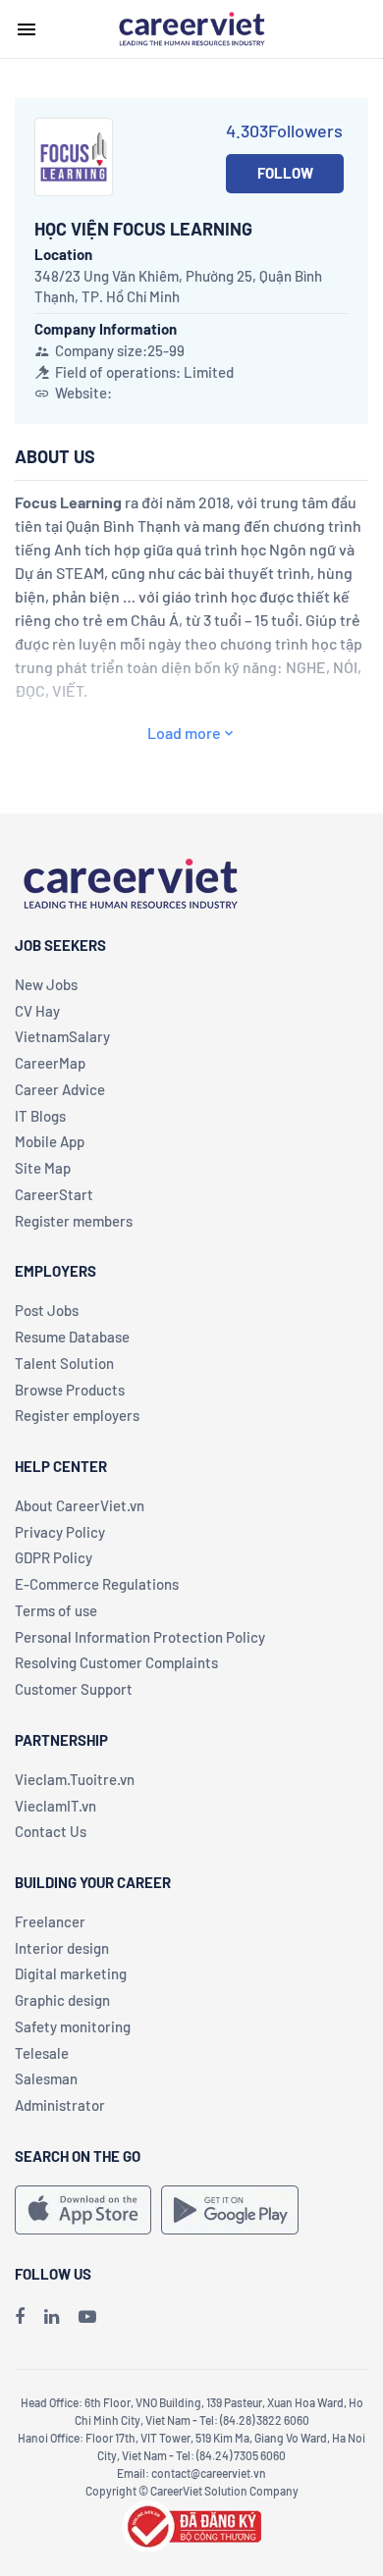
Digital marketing (71, 1973)
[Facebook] (20, 2316)
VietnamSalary (62, 1036)
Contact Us (51, 1831)
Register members (74, 1221)
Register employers (77, 1415)
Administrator (60, 2105)
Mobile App (50, 1141)
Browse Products (70, 1390)
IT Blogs (40, 1116)
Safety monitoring (73, 2026)
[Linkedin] (52, 2316)
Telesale (42, 2053)
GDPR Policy (54, 1557)
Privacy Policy (60, 1532)
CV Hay (37, 1011)
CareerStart (54, 1194)
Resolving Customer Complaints (116, 1662)
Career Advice (60, 1089)
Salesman (46, 2078)
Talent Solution (64, 1363)
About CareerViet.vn (80, 1505)
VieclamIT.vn (55, 1806)
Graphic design (62, 2000)
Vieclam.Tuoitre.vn (75, 1779)
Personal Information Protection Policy (140, 1637)
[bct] (191, 2523)
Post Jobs (47, 1310)
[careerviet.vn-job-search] (83, 2210)
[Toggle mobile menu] (27, 29)
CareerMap (50, 1063)
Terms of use (56, 1610)
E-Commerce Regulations (97, 1584)
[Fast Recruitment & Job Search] (191, 27)
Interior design (62, 1948)
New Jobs (46, 984)
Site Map (43, 1168)
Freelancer (50, 1921)
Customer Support (74, 1689)
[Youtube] (87, 2316)
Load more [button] (184, 733)
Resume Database (72, 1337)
